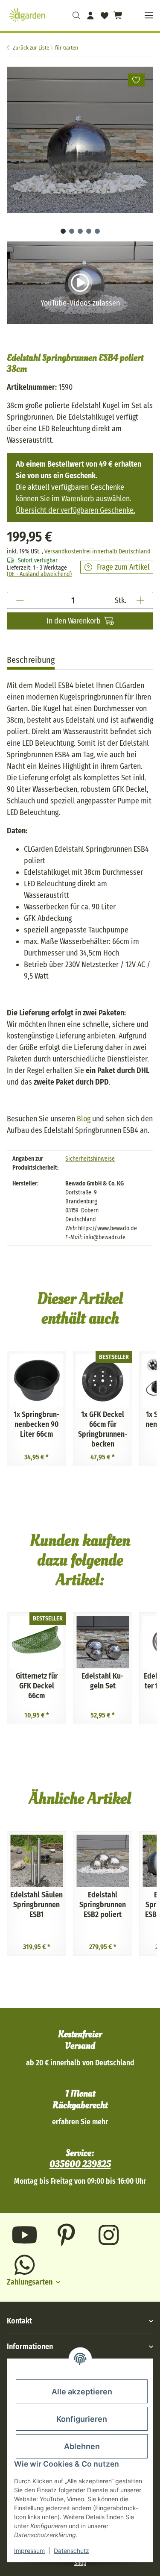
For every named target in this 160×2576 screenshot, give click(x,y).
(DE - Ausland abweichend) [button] (39, 574)
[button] (77, 15)
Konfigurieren (82, 2419)
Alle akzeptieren (82, 2392)
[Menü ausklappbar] (149, 16)
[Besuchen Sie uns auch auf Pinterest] (67, 2235)
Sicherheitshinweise (90, 1159)
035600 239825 (80, 2164)
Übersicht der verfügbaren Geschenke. (76, 510)
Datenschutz (71, 2551)
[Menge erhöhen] (140, 600)
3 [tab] (80, 231)
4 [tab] (89, 231)
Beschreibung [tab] (31, 660)
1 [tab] (63, 231)
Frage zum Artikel (123, 567)
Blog (84, 1119)
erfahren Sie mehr (80, 2122)
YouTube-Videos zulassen (80, 303)
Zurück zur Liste (31, 48)
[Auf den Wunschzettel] (137, 80)
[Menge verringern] (20, 600)
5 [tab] (97, 231)
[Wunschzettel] (104, 15)
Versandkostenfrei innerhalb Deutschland (97, 551)
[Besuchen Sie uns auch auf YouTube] (25, 2235)
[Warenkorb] (117, 15)
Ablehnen (82, 2446)
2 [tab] (72, 231)
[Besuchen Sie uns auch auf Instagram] (109, 2235)
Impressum (29, 2551)
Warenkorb (78, 499)
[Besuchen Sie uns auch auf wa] (25, 2265)
